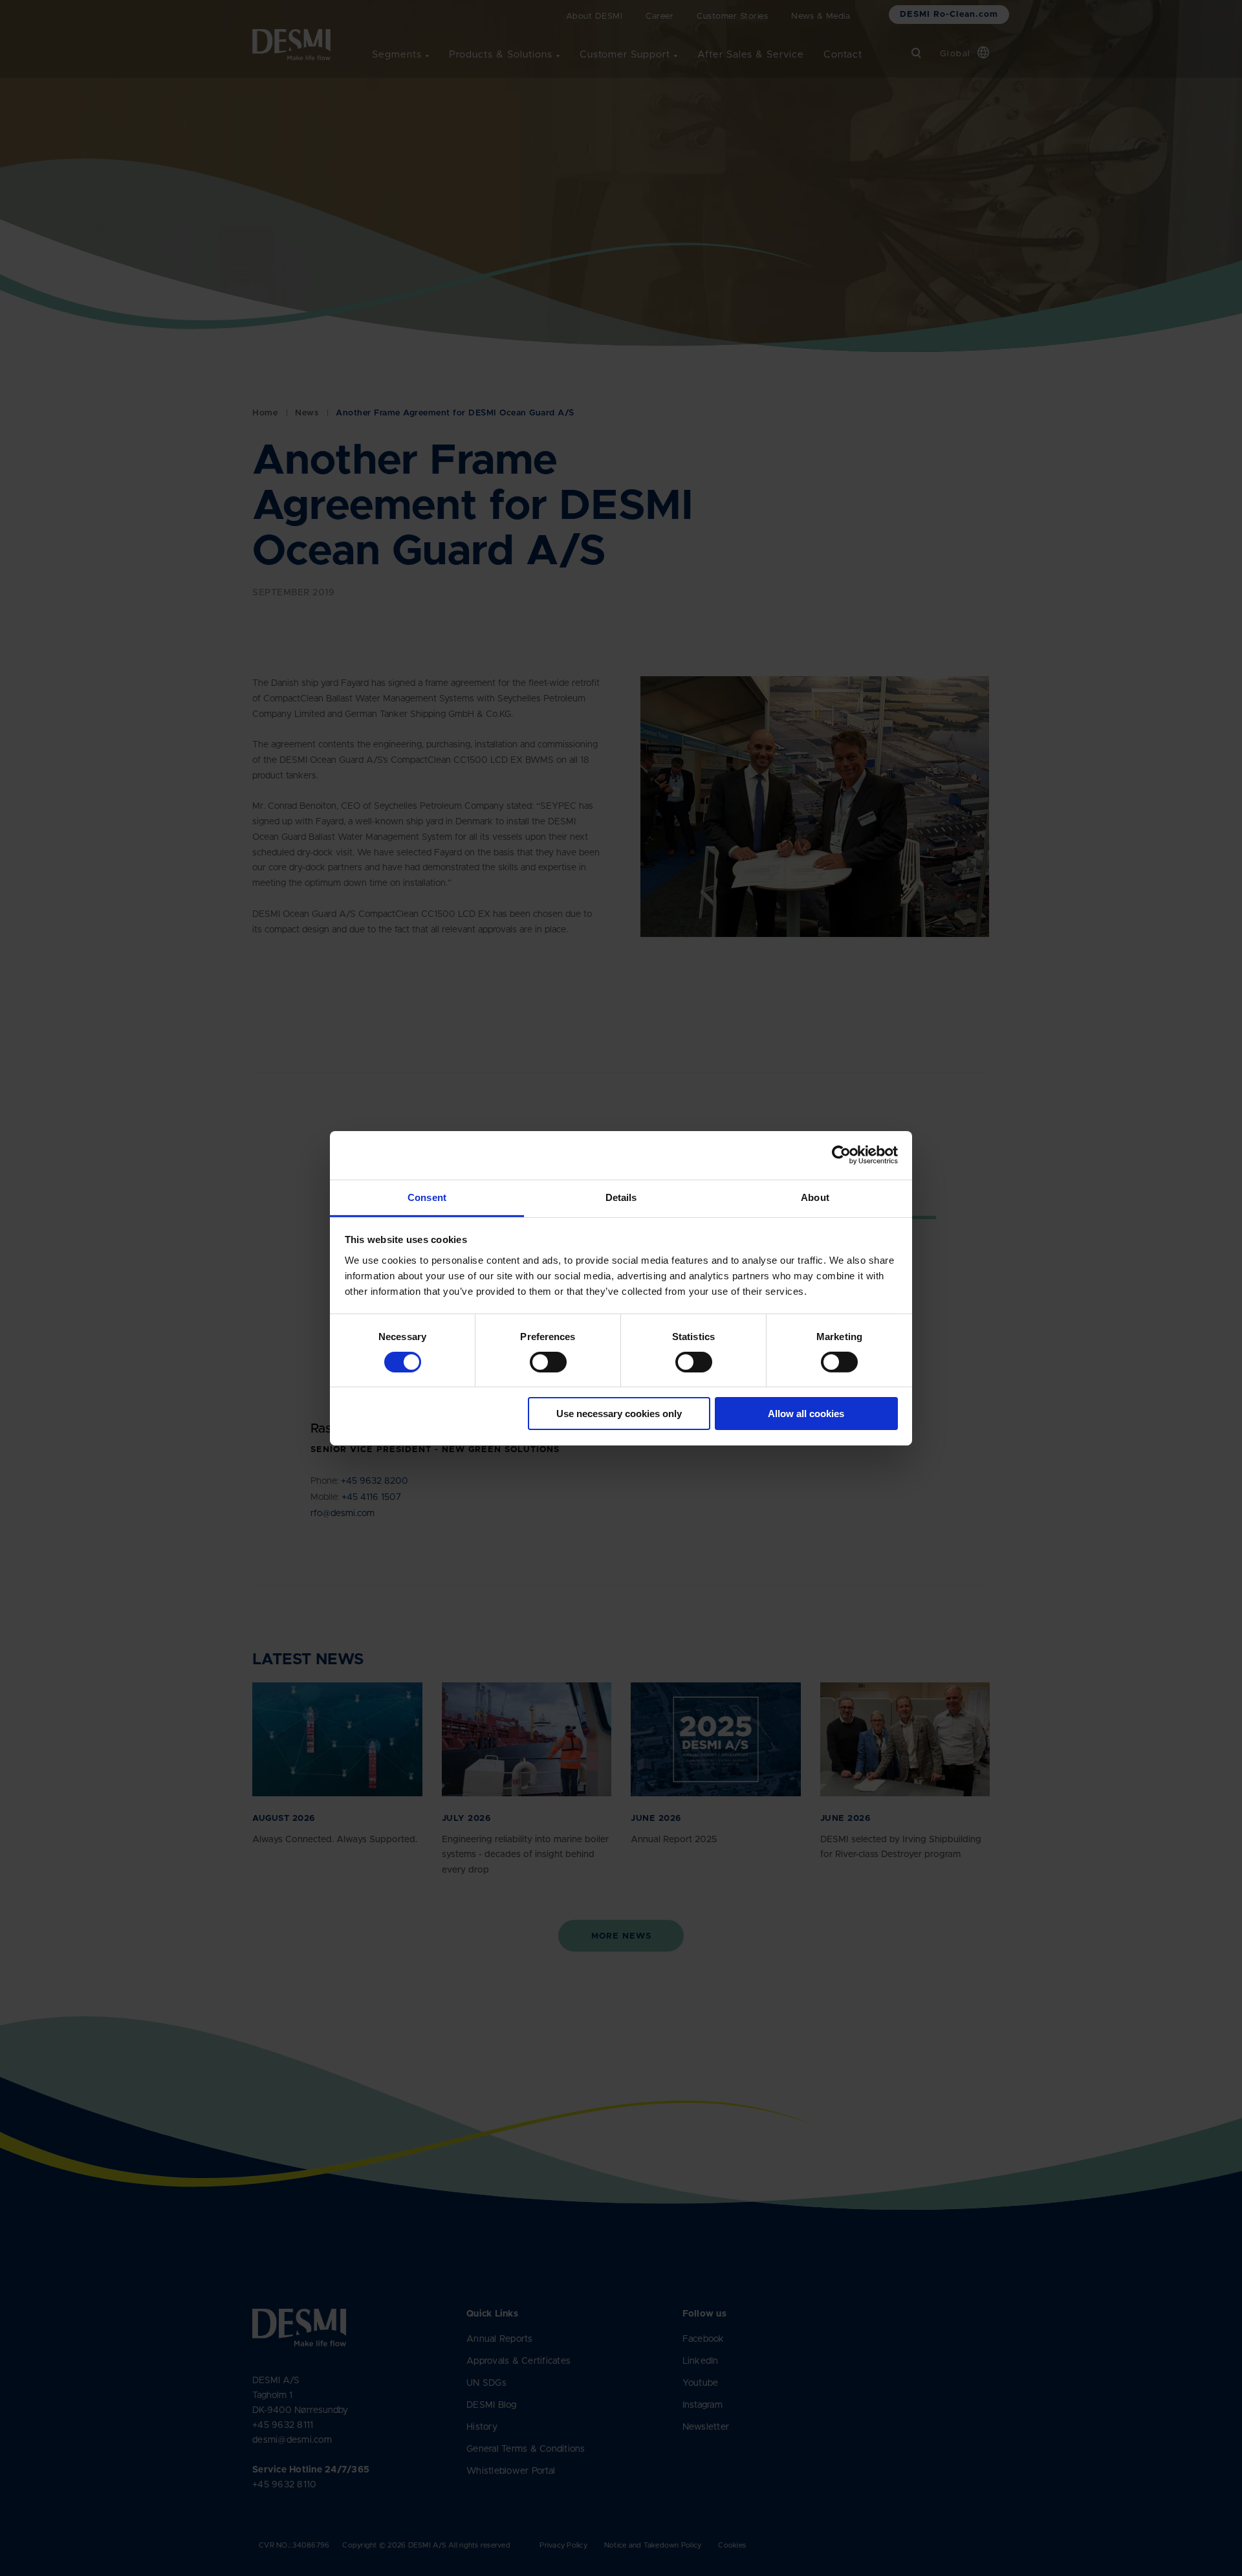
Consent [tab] (427, 1197)
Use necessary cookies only (619, 1414)
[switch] (538, 1360)
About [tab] (815, 1197)
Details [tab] (621, 1197)
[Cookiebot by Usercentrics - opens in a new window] (841, 1155)
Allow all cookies (806, 1414)
